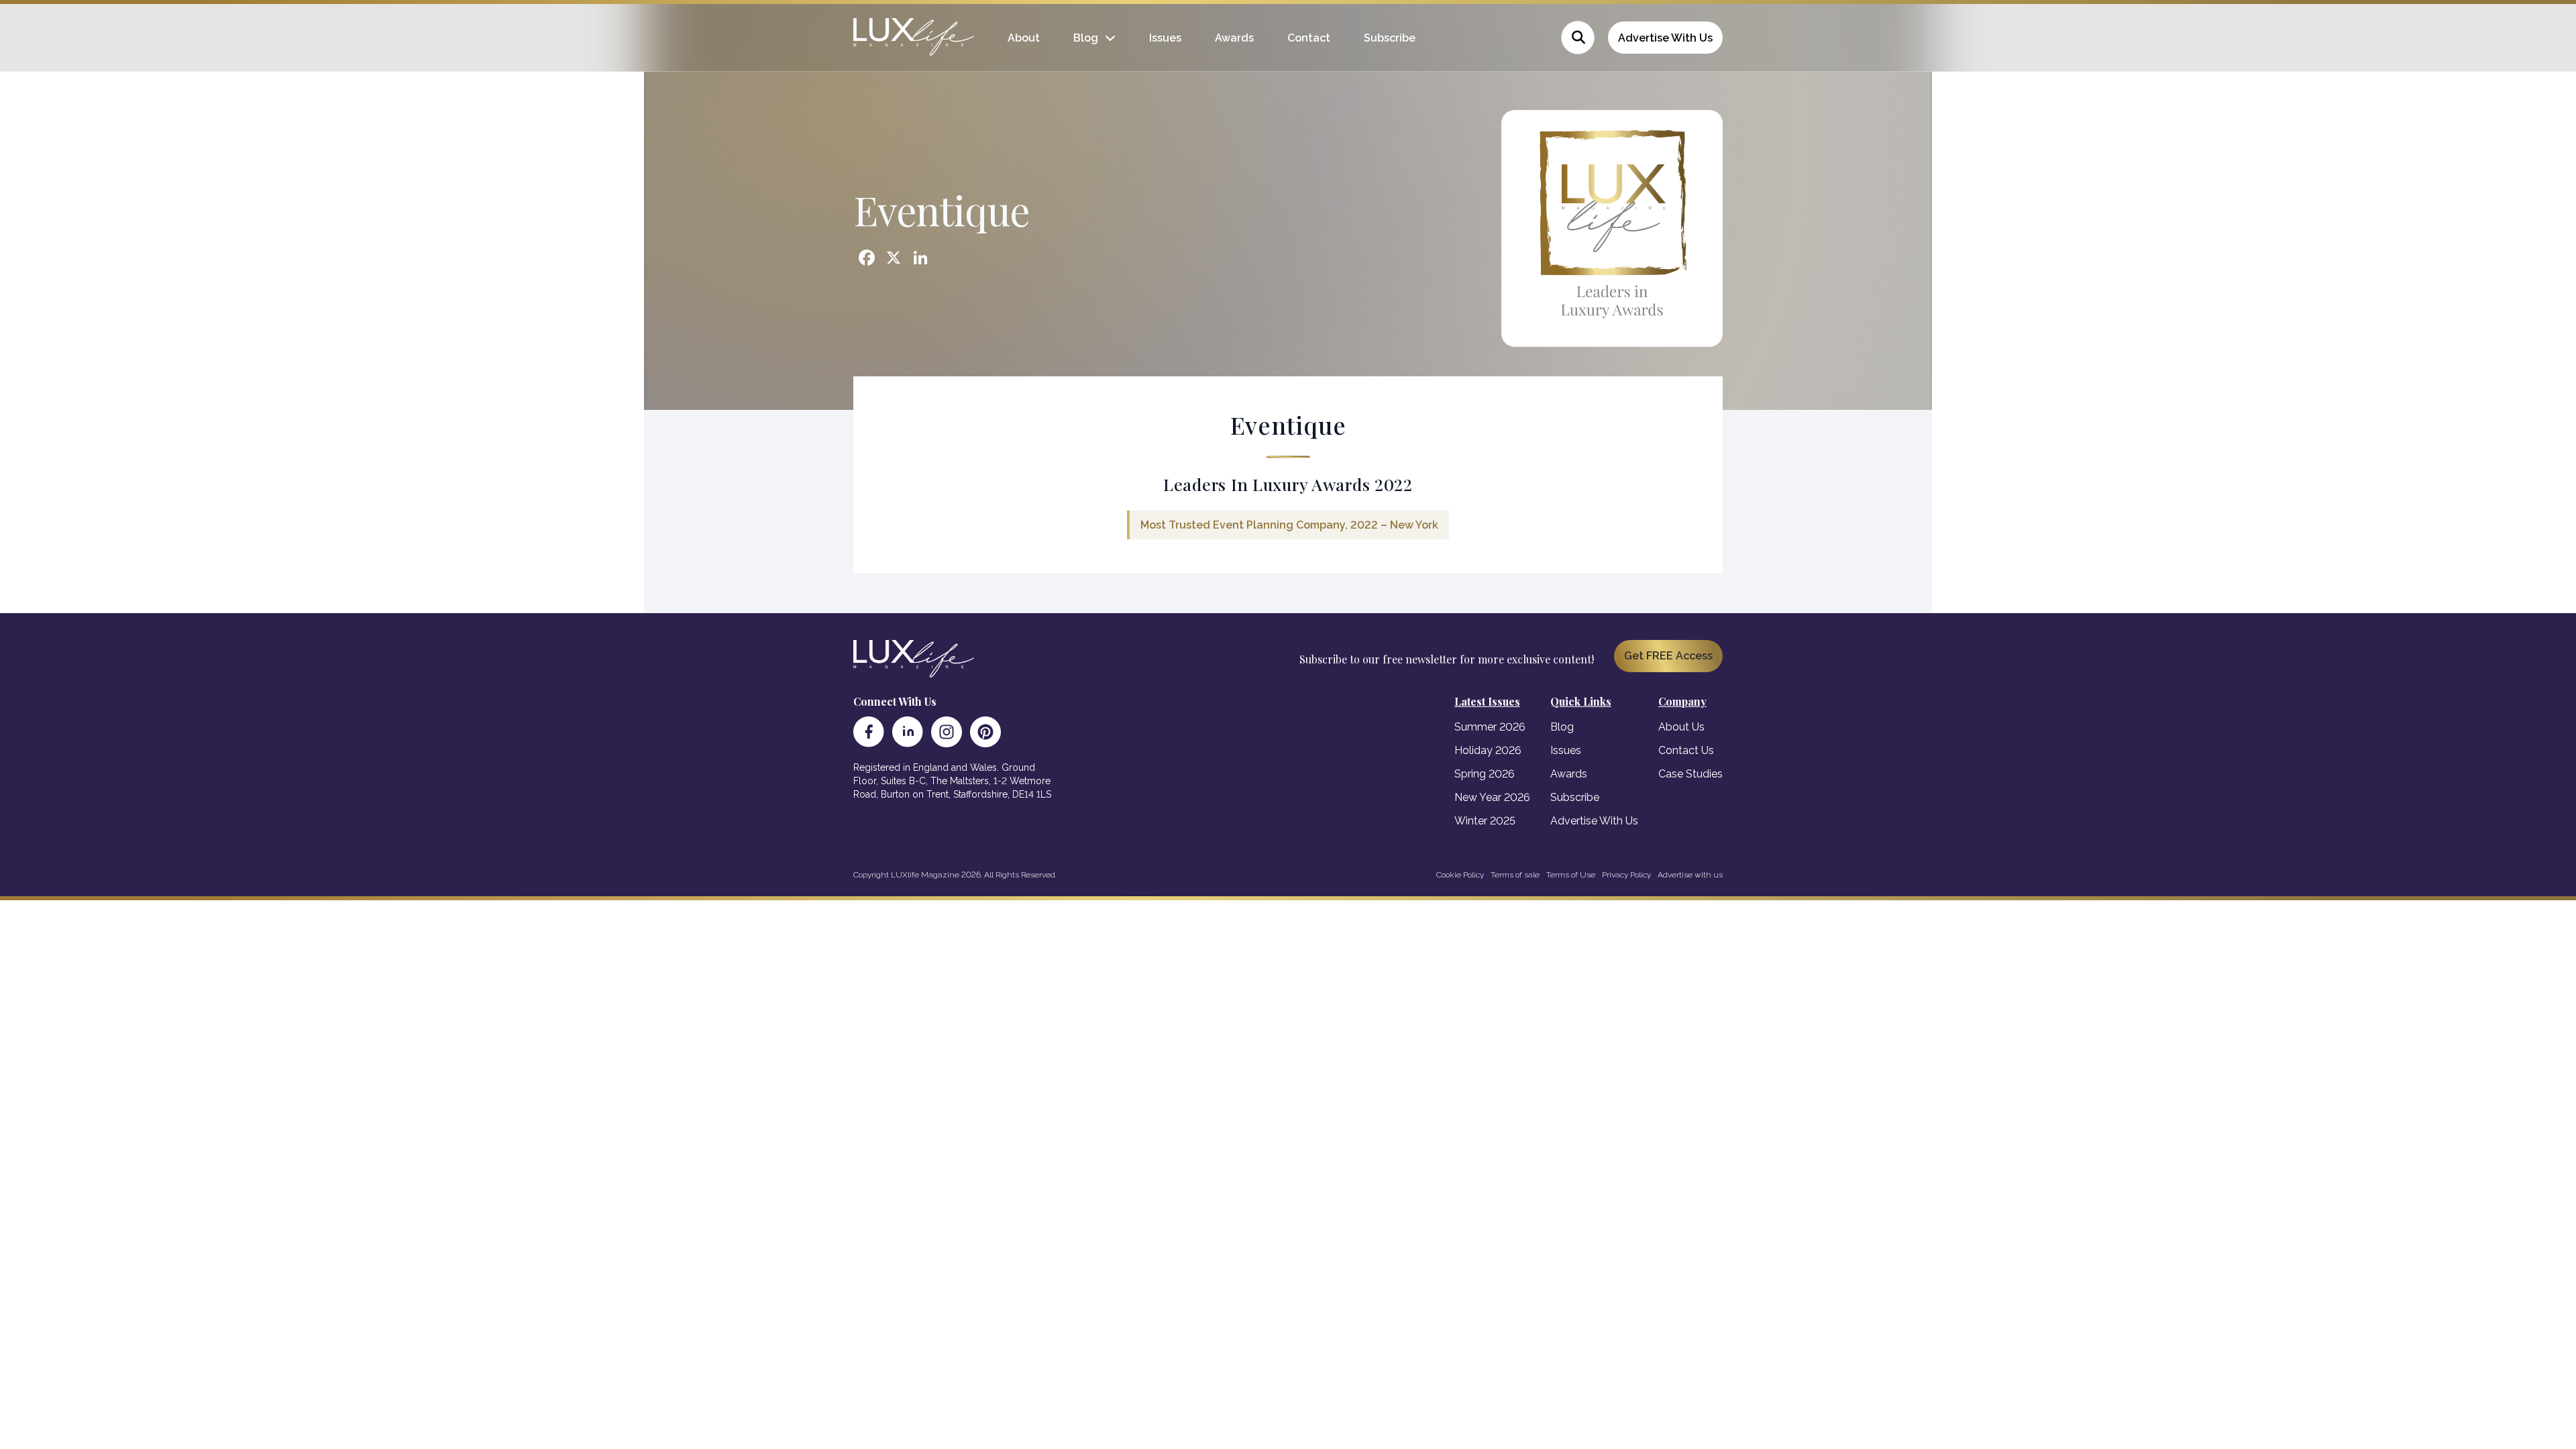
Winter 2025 (1485, 821)
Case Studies (1690, 774)
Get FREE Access (1668, 656)
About (1024, 38)
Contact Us (1686, 750)
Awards (1234, 38)
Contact (1309, 38)
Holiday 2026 (1488, 750)
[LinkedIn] (908, 732)
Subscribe (1390, 38)
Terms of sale (1515, 875)
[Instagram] (947, 732)
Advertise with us (1690, 875)
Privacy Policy (1626, 875)
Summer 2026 (1490, 727)
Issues (1165, 38)
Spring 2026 (1485, 774)
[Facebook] (869, 732)
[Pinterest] (985, 732)
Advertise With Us (1665, 38)
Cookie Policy (1460, 875)
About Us (1681, 727)
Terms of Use (1571, 875)
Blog (1086, 38)
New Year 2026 (1492, 797)
